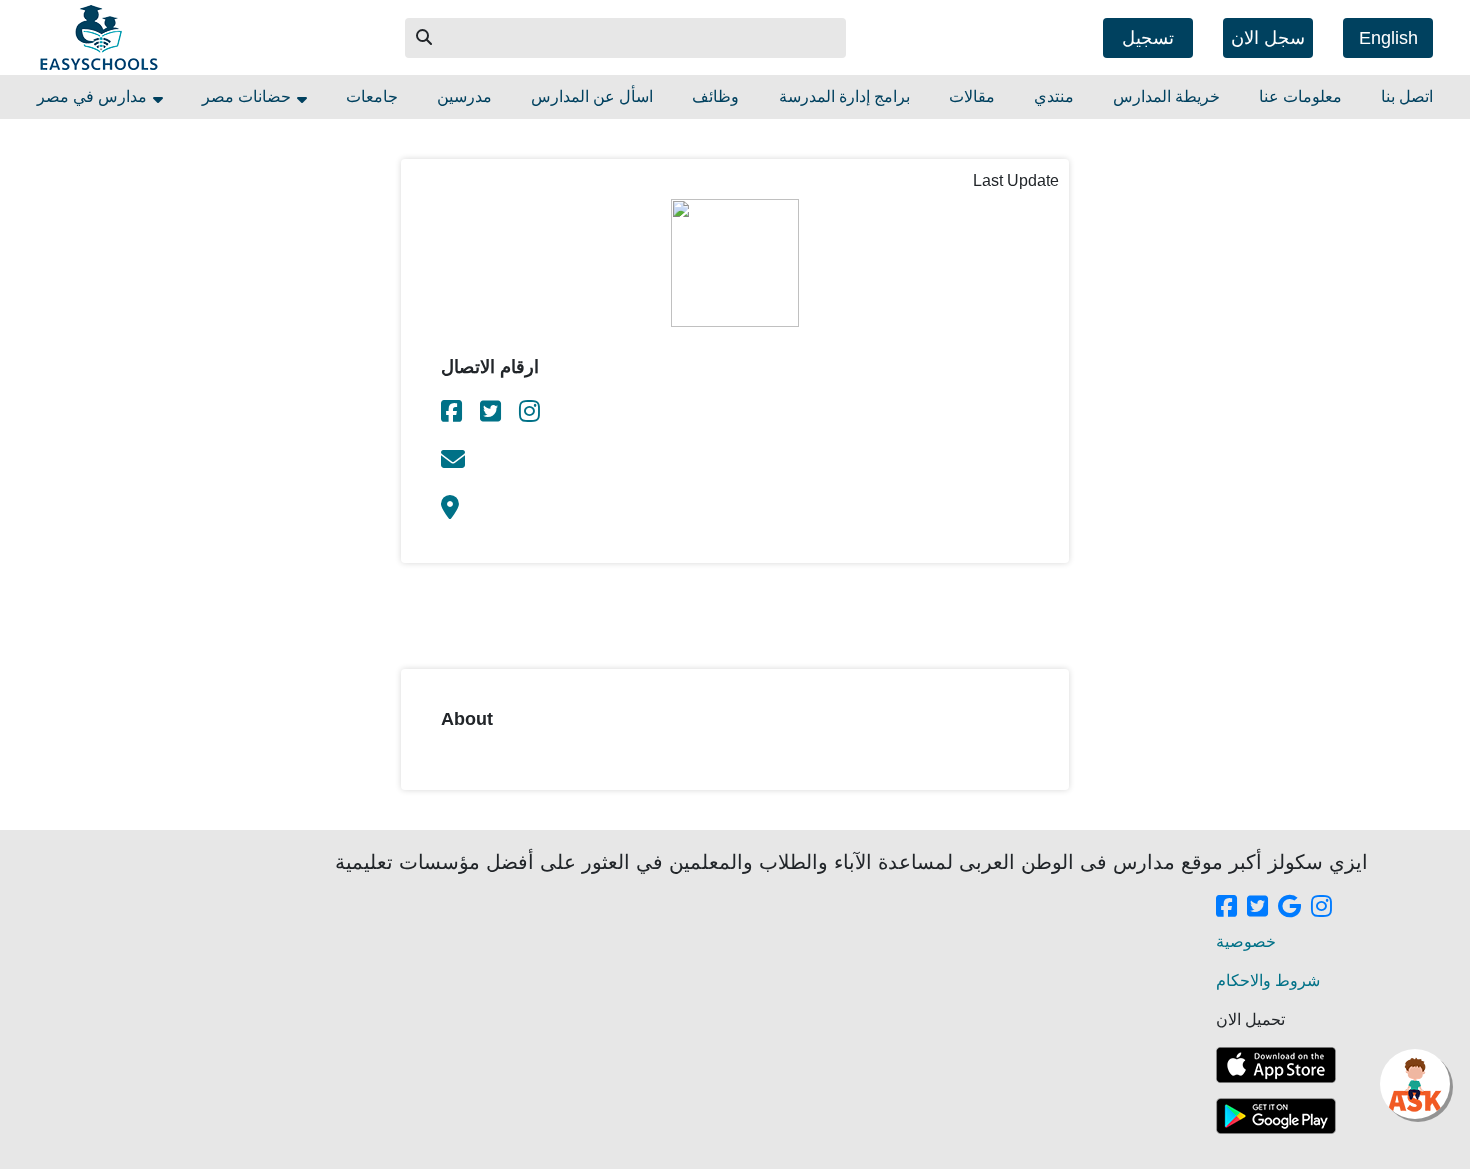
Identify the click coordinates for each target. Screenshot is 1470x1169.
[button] (425, 38)
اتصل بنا (1407, 96)
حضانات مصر (248, 96)
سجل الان (1268, 38)
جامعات (372, 96)
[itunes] (1276, 1065)
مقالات (972, 96)
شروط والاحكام (1268, 980)
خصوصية (1246, 941)
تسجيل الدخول (1148, 43)
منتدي (1054, 96)
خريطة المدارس (1166, 96)
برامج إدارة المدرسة (844, 96)
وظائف (715, 96)
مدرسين (464, 96)
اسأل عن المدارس (592, 96)
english (1388, 38)
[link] (453, 414)
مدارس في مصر (94, 96)
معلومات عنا (1300, 96)
